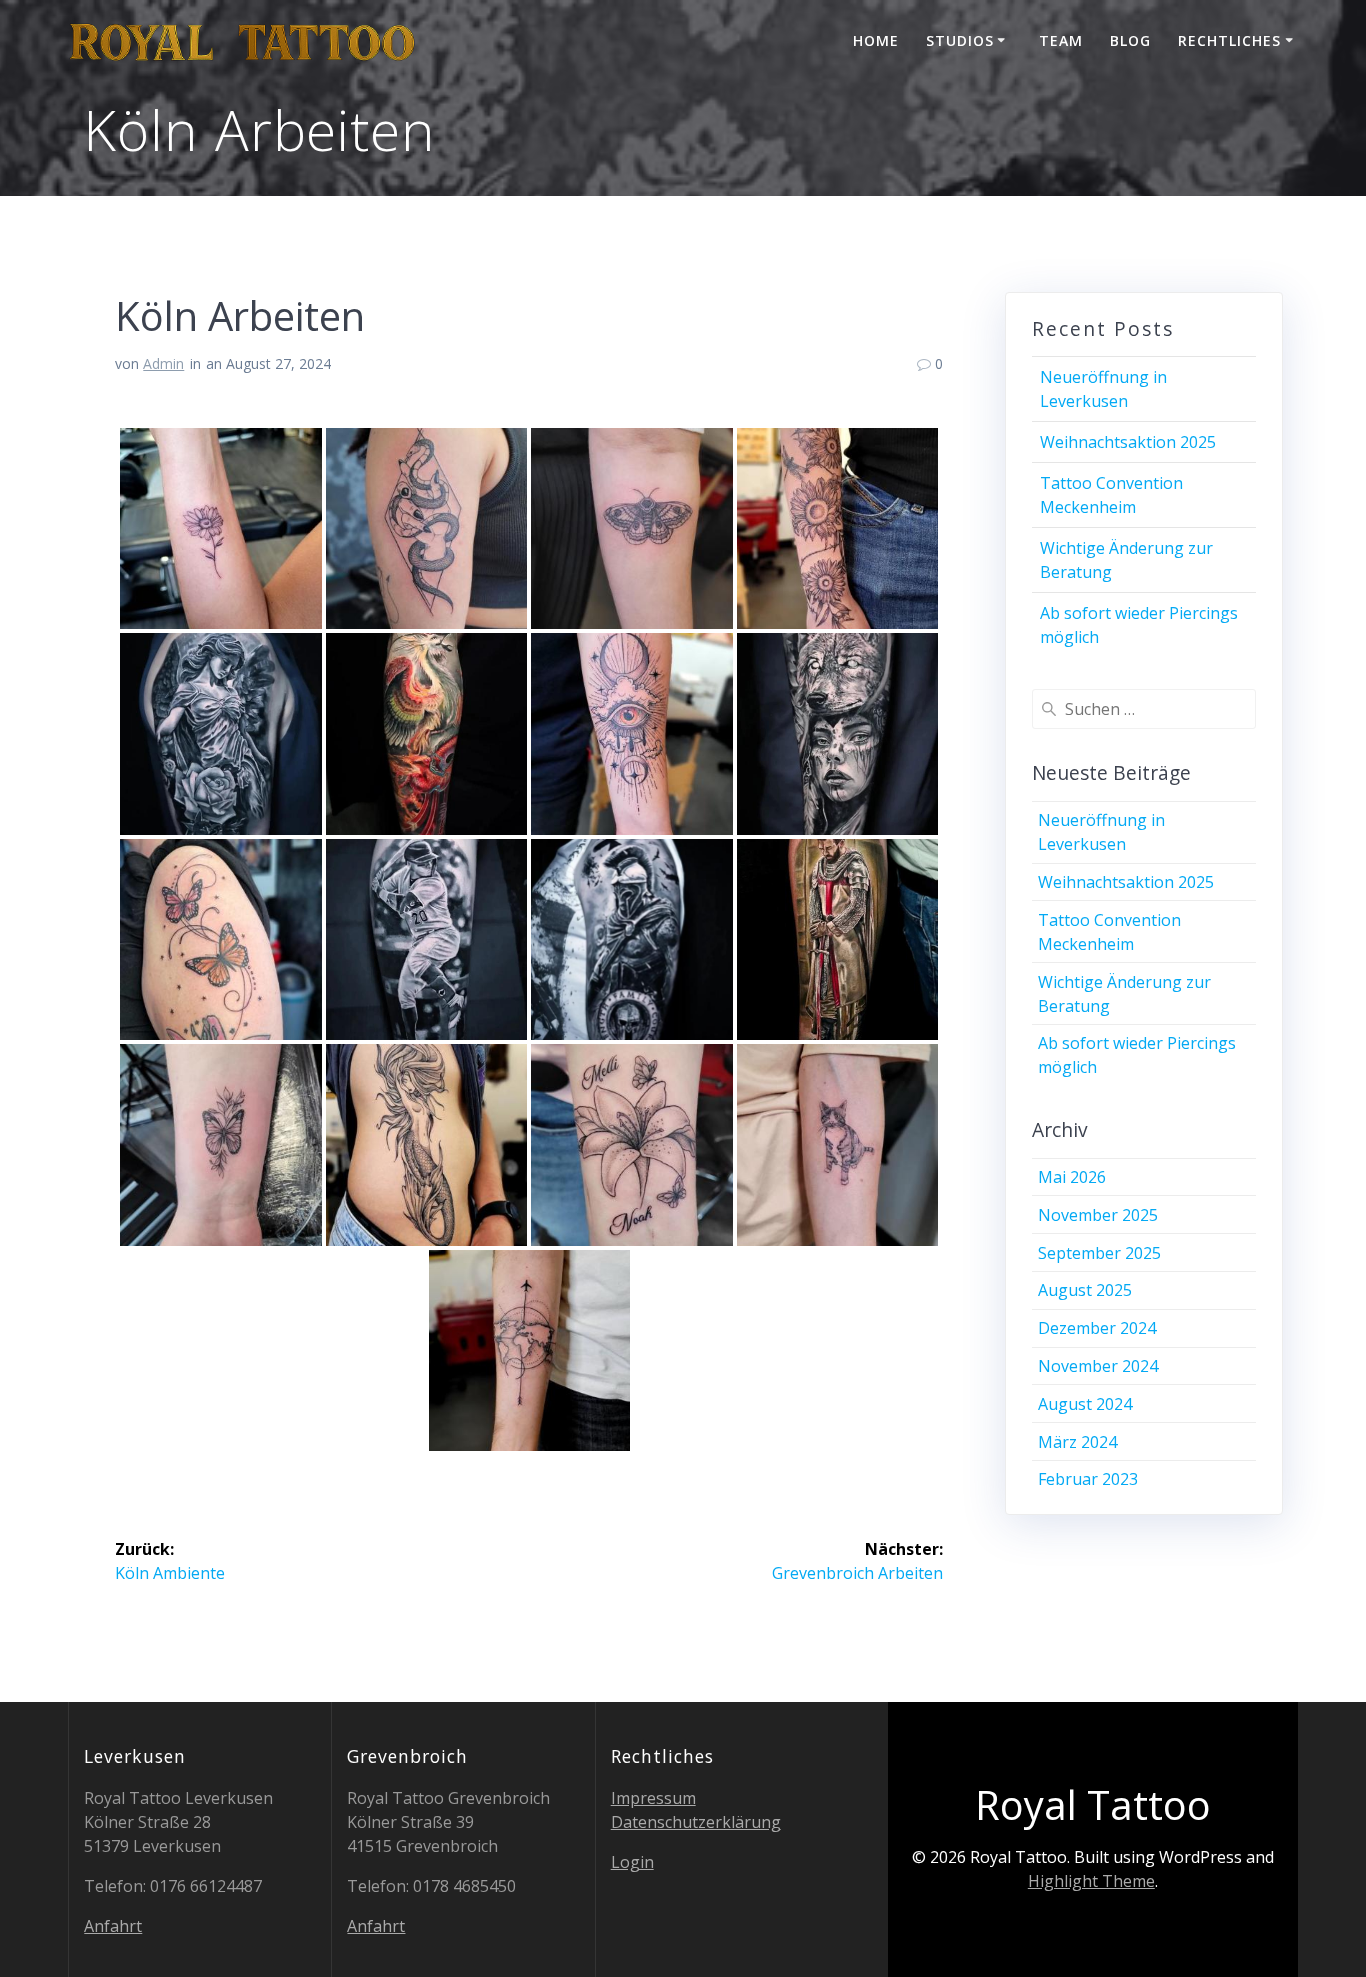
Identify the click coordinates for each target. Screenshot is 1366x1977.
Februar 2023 (1088, 1479)
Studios (960, 40)
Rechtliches (1229, 40)
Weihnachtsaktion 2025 (1128, 442)
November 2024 (1098, 1366)
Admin (163, 363)
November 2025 (1098, 1215)
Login (632, 1862)
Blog (1130, 40)
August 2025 (1085, 1290)
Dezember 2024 (1097, 1328)
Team (1061, 40)
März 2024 (1077, 1442)
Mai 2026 (1072, 1177)
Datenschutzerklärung (696, 1822)
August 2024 (1085, 1404)
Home (876, 40)
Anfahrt (113, 1926)
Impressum (653, 1798)
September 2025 (1099, 1253)
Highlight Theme (1091, 1881)
